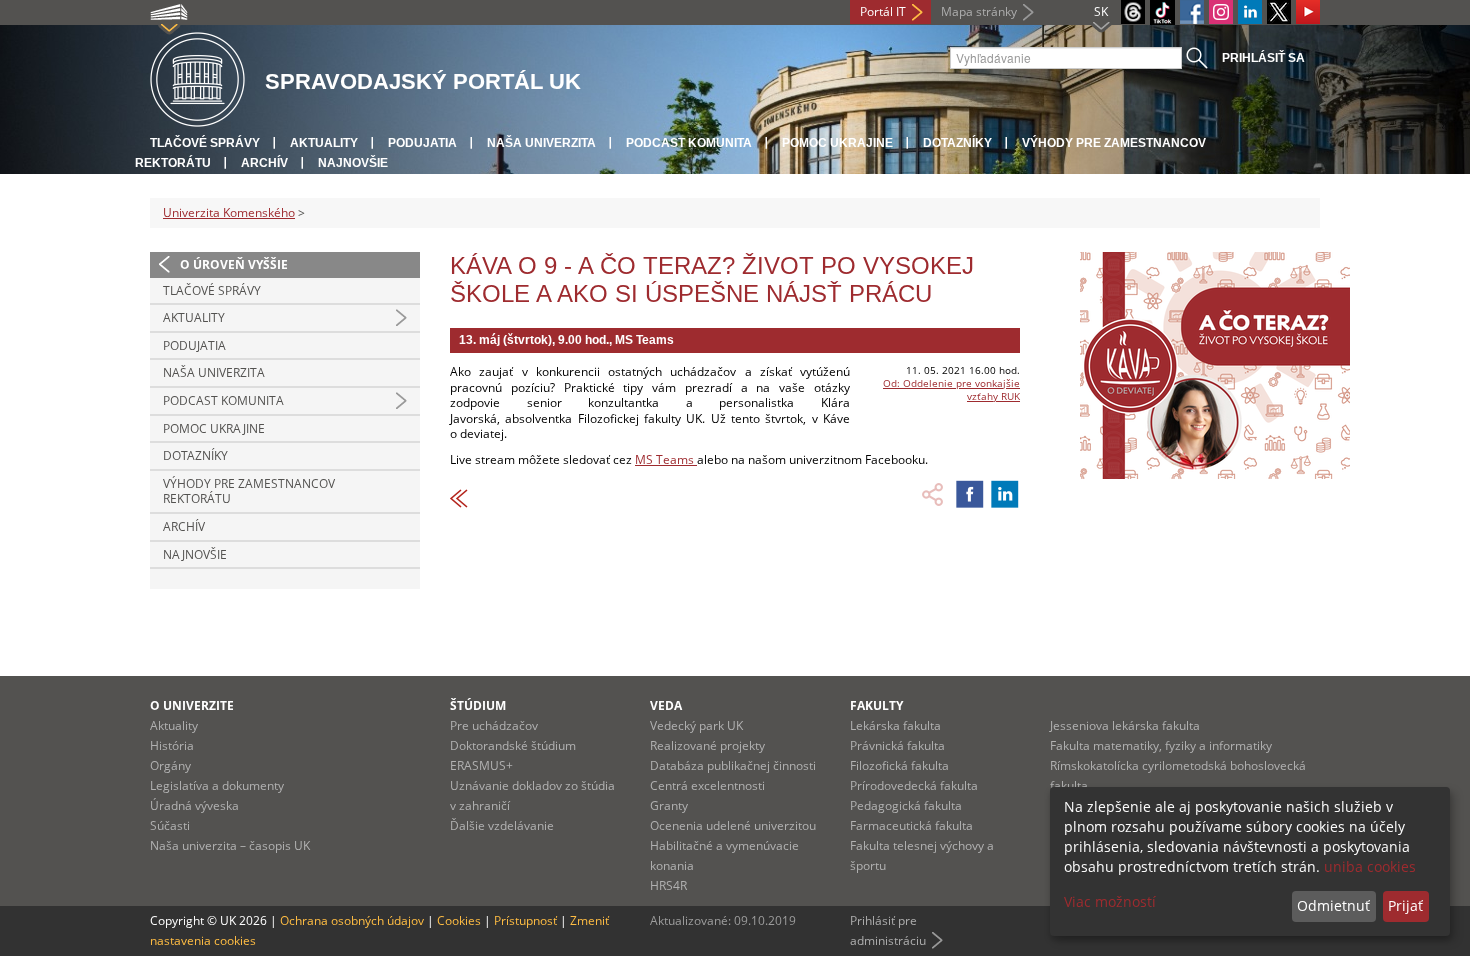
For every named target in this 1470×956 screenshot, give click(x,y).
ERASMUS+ (481, 765)
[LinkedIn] (1250, 12)
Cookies (459, 920)
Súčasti (170, 825)
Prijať (1405, 905)
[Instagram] (1221, 12)
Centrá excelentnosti (707, 785)
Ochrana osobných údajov (352, 920)
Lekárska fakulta (895, 725)
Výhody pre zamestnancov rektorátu (249, 491)
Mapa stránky (979, 11)
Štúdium (478, 705)
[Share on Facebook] (970, 494)
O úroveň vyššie (234, 264)
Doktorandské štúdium (513, 745)
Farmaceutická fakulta (911, 825)
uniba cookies (1370, 866)
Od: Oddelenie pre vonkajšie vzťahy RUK (951, 389)
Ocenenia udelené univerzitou (733, 825)
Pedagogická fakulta (906, 805)
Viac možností (1110, 901)
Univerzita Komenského (229, 212)
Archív (264, 163)
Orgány (170, 765)
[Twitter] (1279, 12)
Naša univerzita (541, 143)
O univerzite (192, 705)
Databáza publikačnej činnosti (733, 765)
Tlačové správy (205, 143)
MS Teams (666, 459)
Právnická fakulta (897, 745)
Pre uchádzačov (494, 725)
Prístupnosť (525, 920)
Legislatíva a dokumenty (217, 785)
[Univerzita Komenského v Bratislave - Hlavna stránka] (197, 80)
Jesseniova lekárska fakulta (1125, 725)
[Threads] (1133, 12)
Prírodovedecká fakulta (914, 785)
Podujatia (422, 143)
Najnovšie (353, 163)
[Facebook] (1192, 12)
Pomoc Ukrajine (837, 143)
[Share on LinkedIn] (1005, 494)
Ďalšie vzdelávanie (502, 825)
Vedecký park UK (696, 725)
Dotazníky (957, 143)
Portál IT (883, 11)
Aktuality (324, 143)
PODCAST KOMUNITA (689, 143)
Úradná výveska (194, 805)
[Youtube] (1308, 12)
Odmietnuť (1333, 905)
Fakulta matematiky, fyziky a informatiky (1161, 745)
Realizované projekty (707, 745)
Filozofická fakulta (899, 765)
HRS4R (668, 885)
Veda (666, 705)
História (172, 745)
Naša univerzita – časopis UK (230, 845)
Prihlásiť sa (1263, 58)
